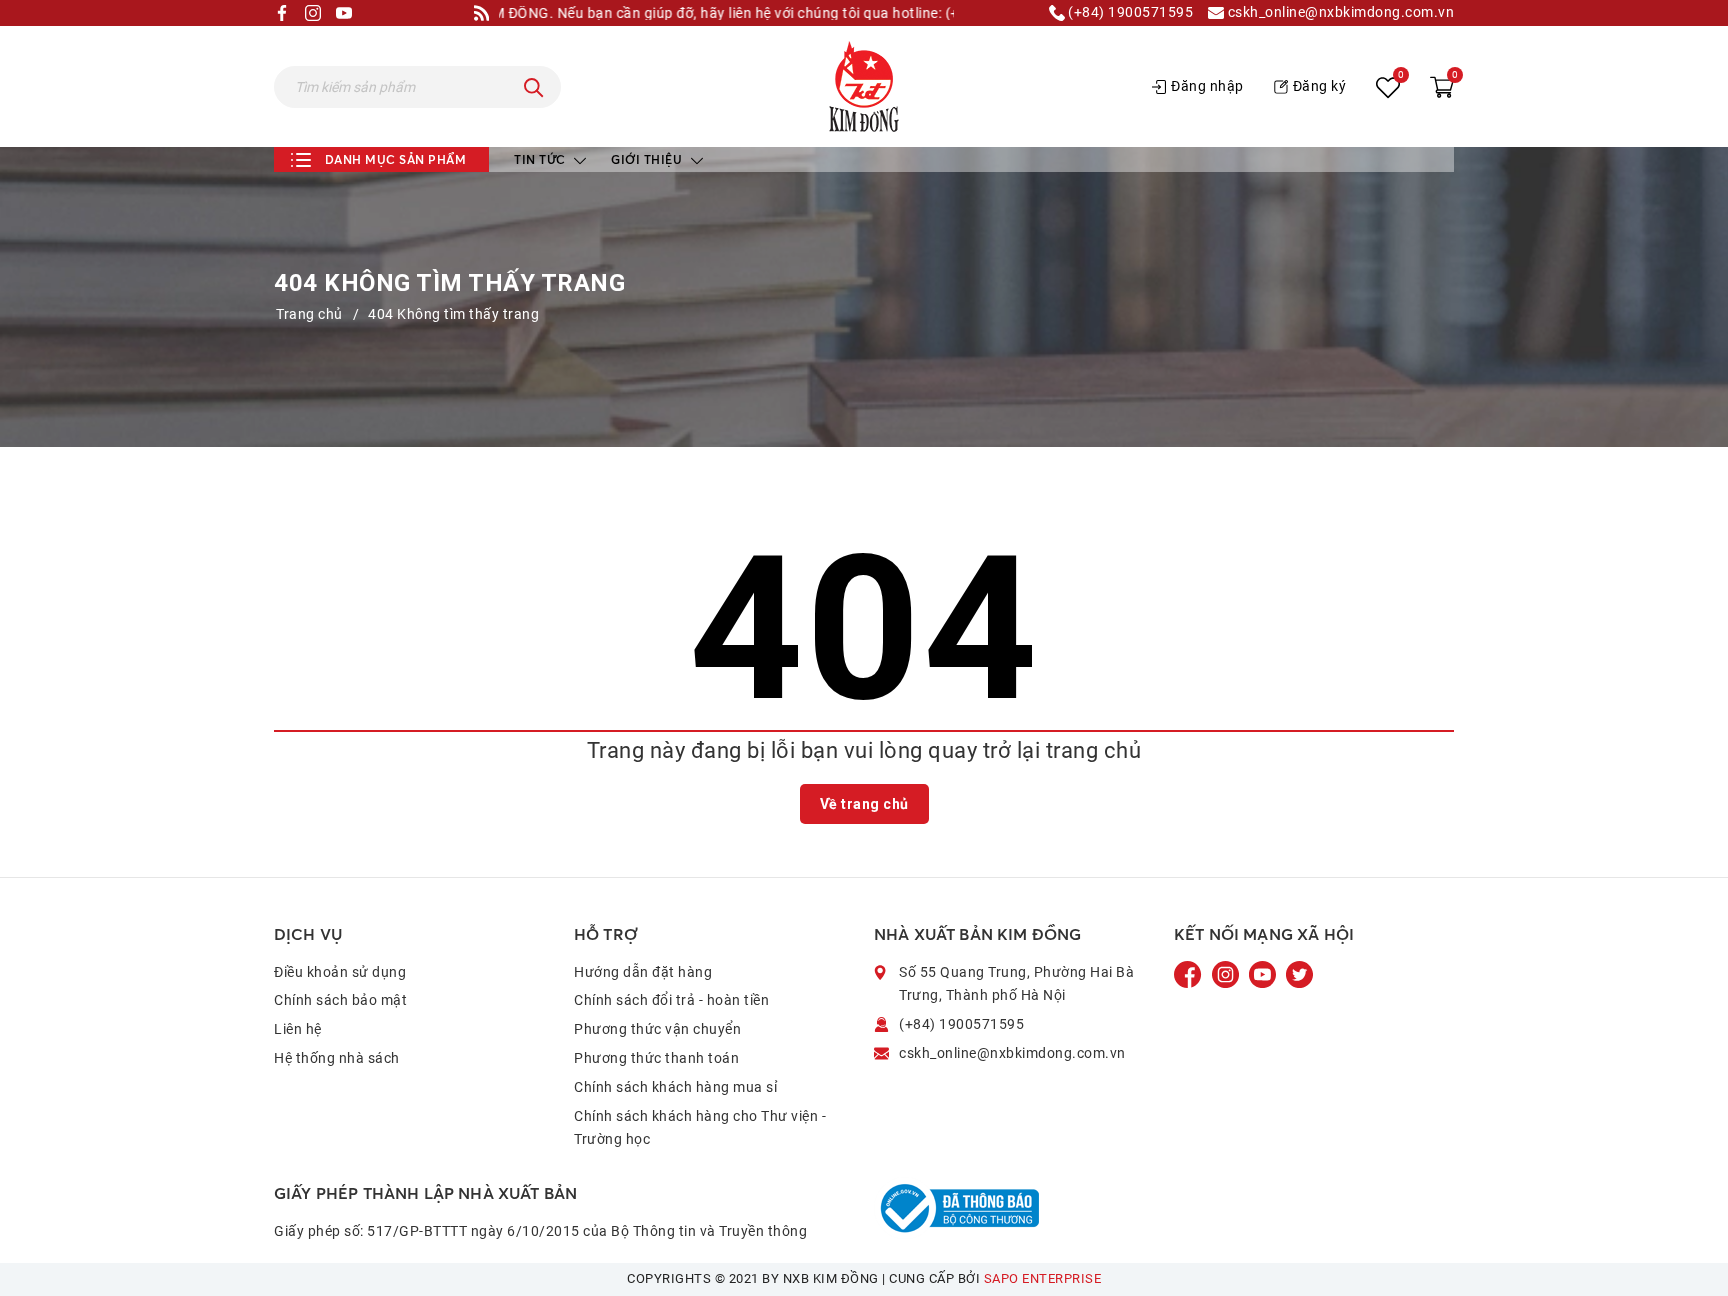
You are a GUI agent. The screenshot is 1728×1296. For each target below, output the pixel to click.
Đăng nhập (1207, 86)
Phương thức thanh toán (656, 1058)
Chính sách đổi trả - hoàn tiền (671, 1000)
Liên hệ (298, 1029)
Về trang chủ (864, 804)
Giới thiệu (648, 159)
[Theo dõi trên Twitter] (1299, 973)
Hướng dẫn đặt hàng (643, 972)
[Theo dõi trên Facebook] (1190, 973)
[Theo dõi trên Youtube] (1264, 973)
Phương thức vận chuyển (657, 1029)
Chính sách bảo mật (340, 1000)
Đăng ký (1320, 86)
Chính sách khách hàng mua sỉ (675, 1087)
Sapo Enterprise (1043, 1278)
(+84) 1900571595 (1129, 12)
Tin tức (541, 159)
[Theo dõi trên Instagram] (1227, 973)
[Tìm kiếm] (534, 87)
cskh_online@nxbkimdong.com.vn (1339, 12)
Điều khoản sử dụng (340, 972)
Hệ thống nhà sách (337, 1058)
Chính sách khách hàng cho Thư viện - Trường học (700, 1128)
